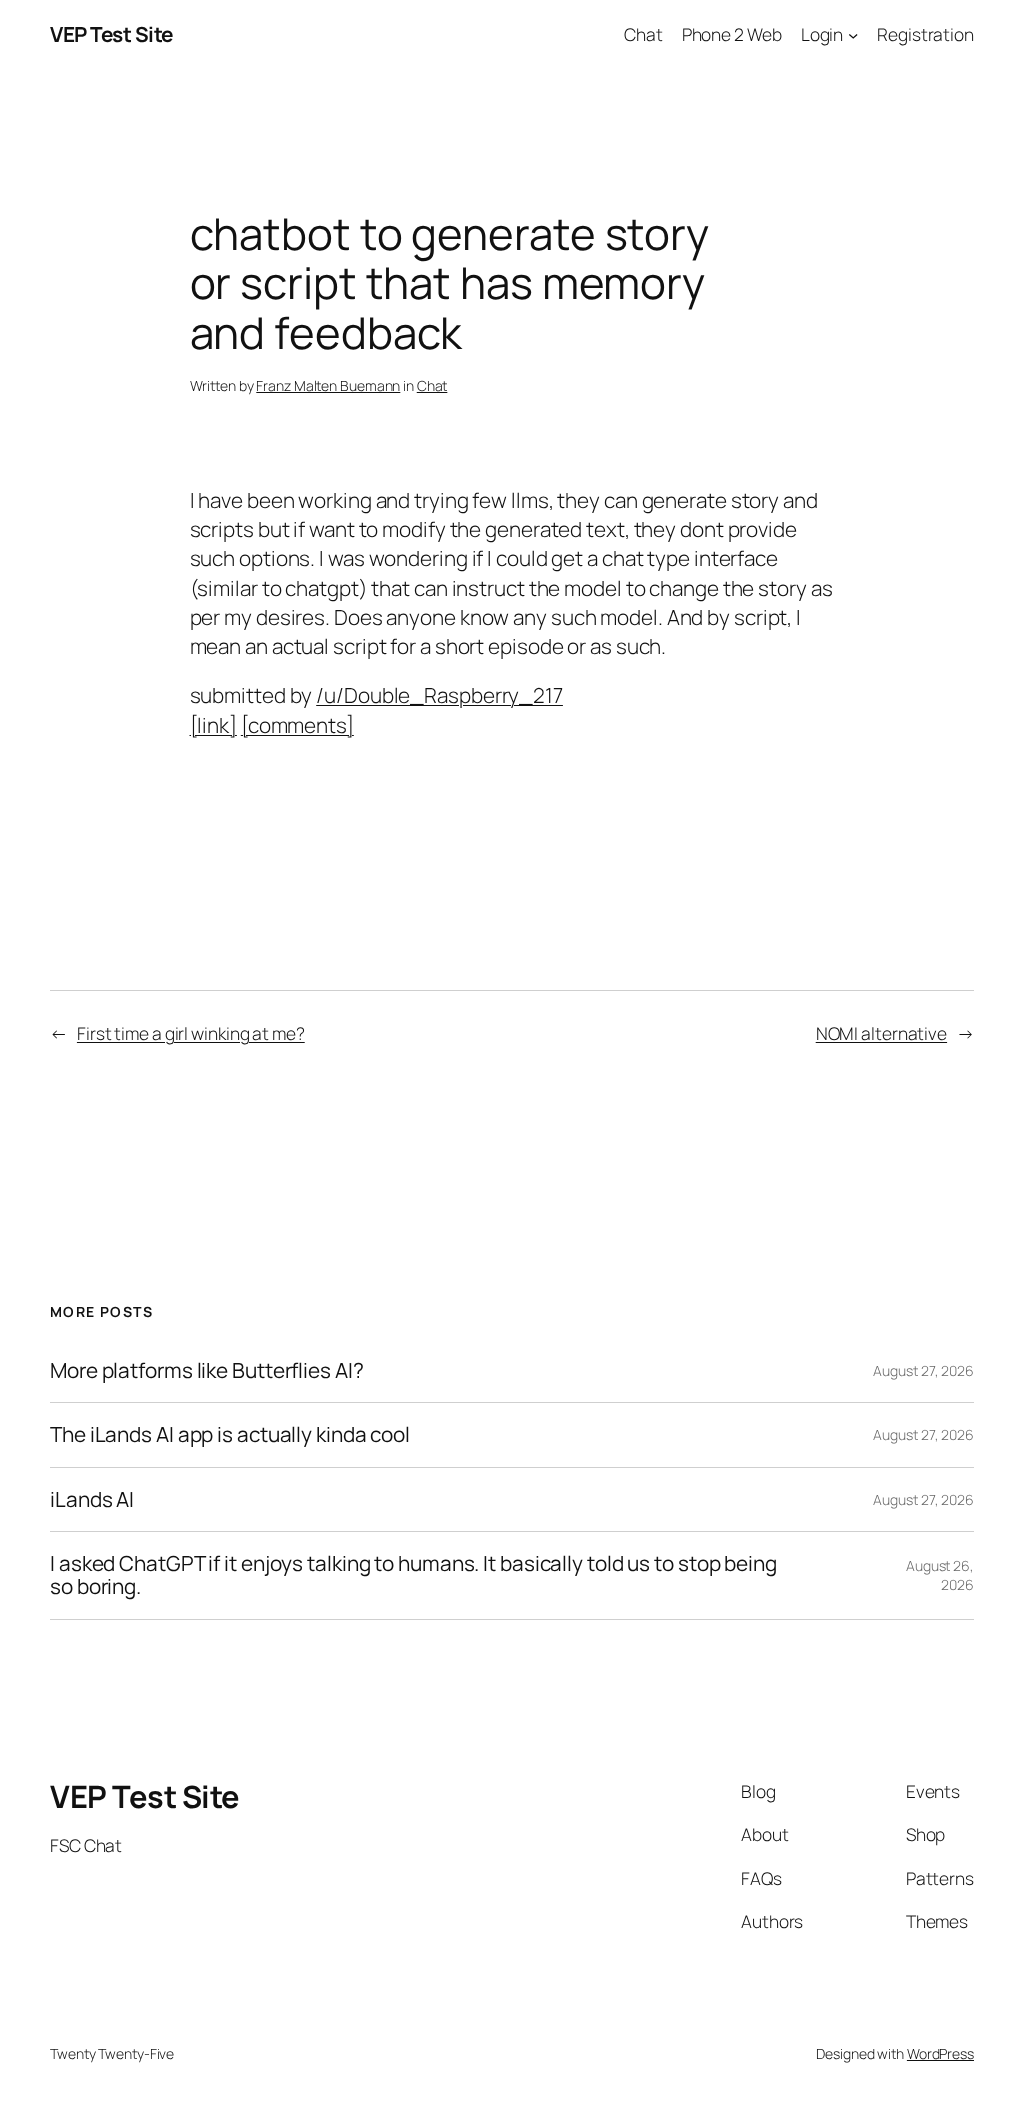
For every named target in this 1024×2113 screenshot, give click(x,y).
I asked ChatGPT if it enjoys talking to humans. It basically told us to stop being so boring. (413, 1575)
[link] (213, 725)
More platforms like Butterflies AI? (207, 1370)
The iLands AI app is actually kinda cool (230, 1434)
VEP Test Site (111, 34)
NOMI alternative (881, 1033)
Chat (432, 385)
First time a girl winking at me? (191, 1033)
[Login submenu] (853, 34)
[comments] (297, 725)
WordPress (940, 2053)
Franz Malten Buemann (328, 385)
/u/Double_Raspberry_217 (439, 695)
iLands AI (92, 1499)
